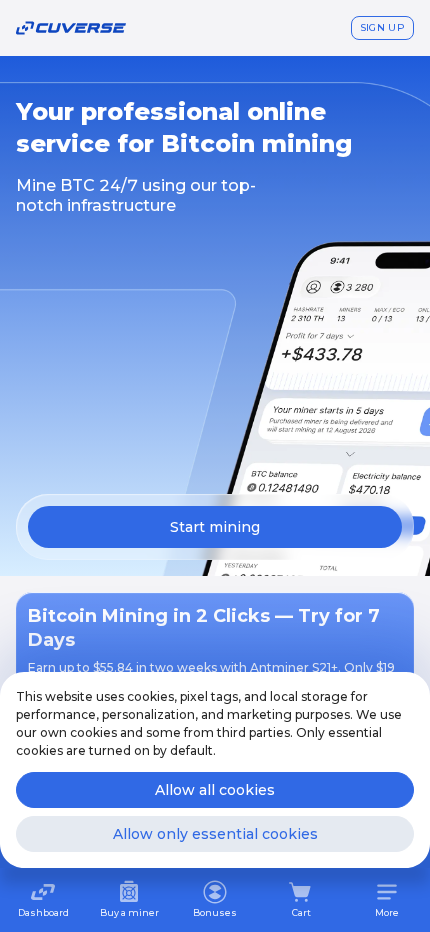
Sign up (382, 27)
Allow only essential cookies (215, 834)
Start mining (215, 527)
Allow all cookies (215, 790)
